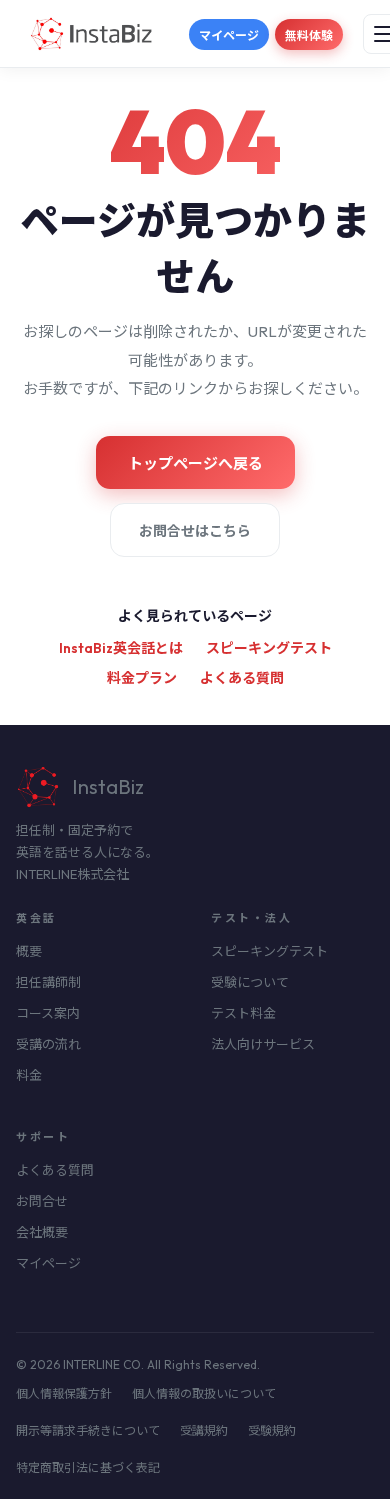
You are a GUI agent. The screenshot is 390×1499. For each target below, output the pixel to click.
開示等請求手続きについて (88, 1430)
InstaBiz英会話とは (121, 648)
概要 (29, 951)
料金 (29, 1075)
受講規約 (204, 1430)
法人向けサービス (263, 1044)
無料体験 (309, 35)
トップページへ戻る (195, 463)
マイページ (229, 35)
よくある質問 (242, 678)
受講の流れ (48, 1044)
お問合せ (42, 1201)
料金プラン (142, 678)
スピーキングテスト (269, 648)
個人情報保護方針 (64, 1393)
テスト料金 (243, 1013)
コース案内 (48, 1013)
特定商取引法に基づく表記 (88, 1467)
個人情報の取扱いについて (204, 1393)
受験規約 (272, 1430)
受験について (250, 982)
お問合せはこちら (195, 531)
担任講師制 (48, 982)
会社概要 (42, 1232)
